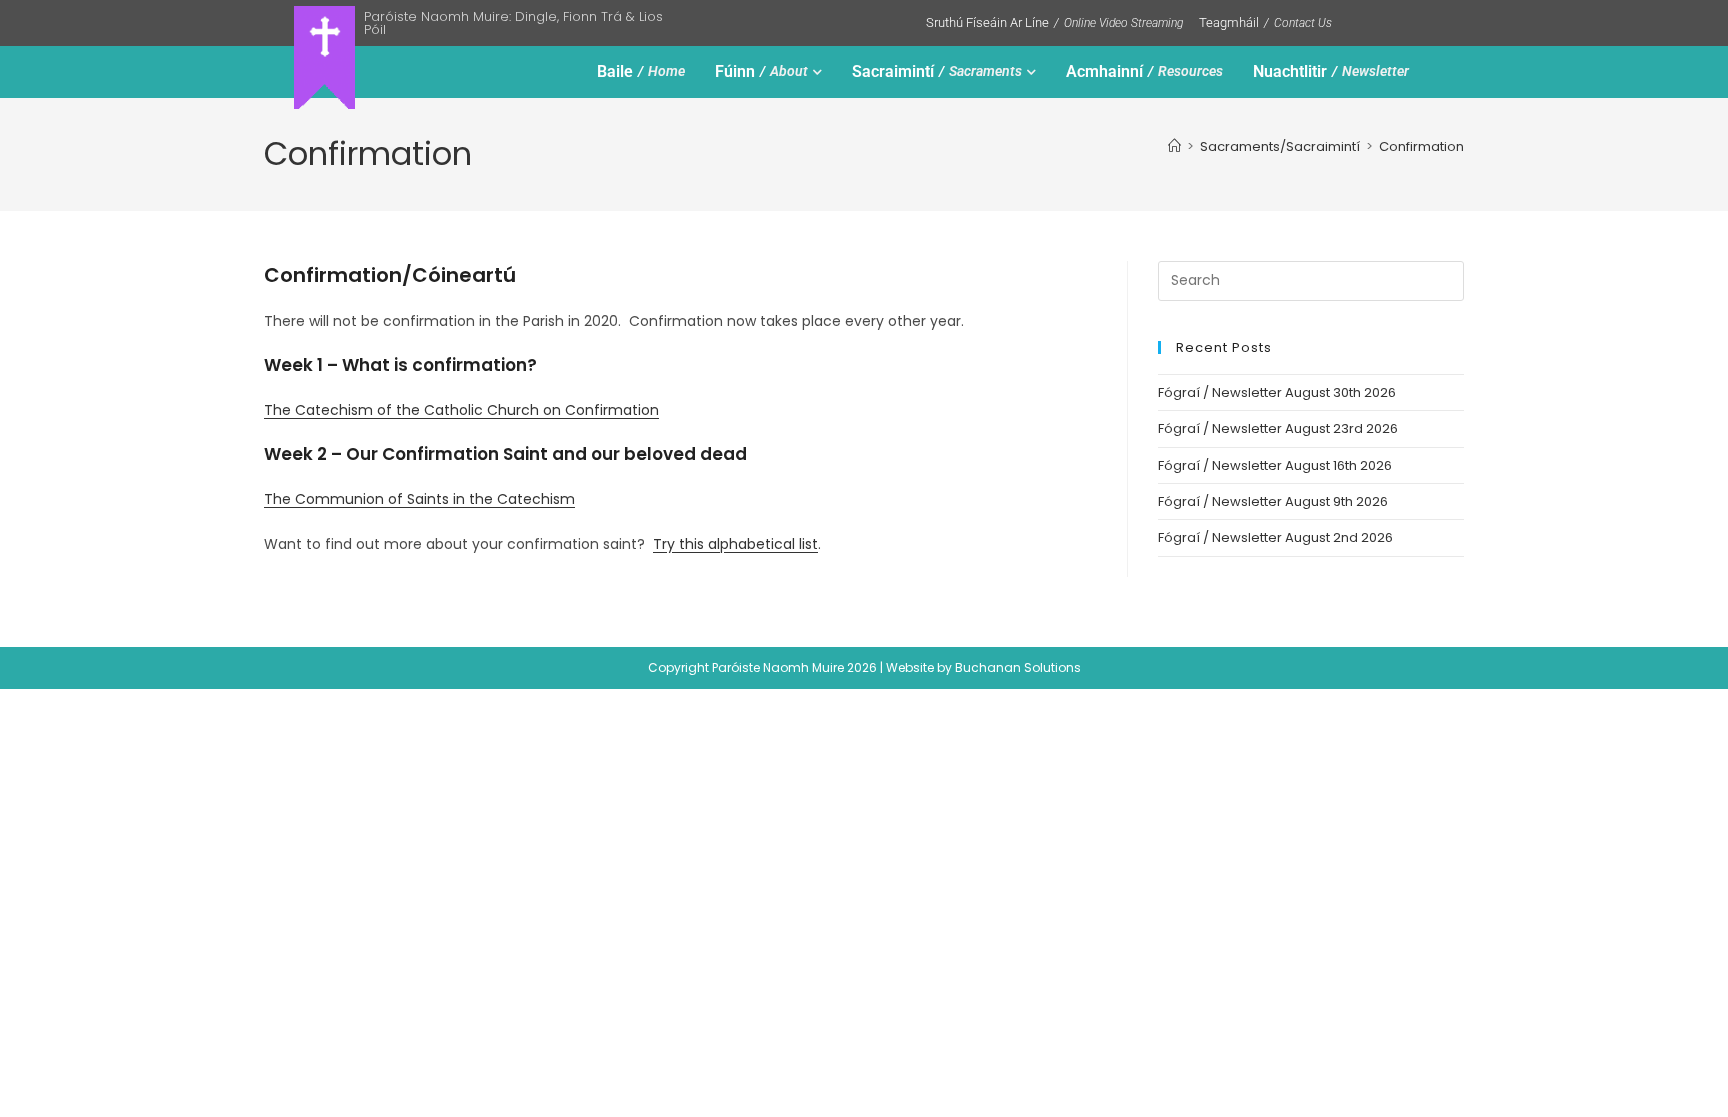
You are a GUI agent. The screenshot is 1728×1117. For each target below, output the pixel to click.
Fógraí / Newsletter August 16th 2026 (1275, 465)
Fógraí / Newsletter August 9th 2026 (1273, 501)
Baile (641, 71)
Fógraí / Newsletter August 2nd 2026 (1275, 537)
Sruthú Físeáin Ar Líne (1054, 22)
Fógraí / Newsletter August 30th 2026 (1277, 392)
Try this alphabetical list (735, 544)
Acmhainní (1144, 71)
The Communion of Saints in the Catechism (419, 499)
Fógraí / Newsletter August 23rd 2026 (1278, 428)
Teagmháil (1265, 22)
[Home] (1174, 146)
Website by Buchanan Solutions (983, 667)
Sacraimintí (937, 71)
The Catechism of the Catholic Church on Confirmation (461, 410)
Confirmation (1421, 146)
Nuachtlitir (1331, 71)
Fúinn (761, 71)
